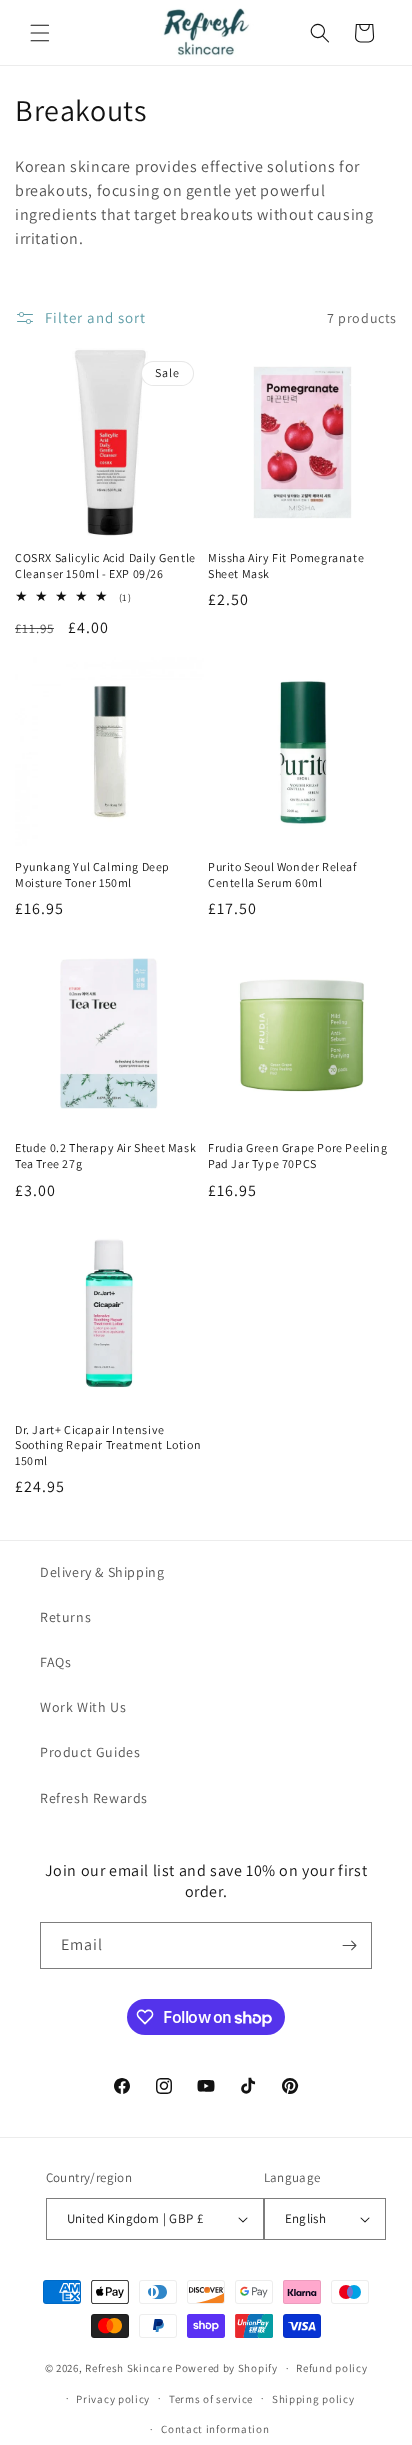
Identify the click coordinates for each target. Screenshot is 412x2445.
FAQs (55, 1662)
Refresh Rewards (94, 1798)
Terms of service (211, 2399)
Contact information (215, 2429)
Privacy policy (113, 2399)
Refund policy (331, 2368)
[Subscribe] (349, 1945)
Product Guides (90, 1752)
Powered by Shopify (226, 2368)
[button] (40, 33)
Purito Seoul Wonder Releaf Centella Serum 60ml (282, 874)
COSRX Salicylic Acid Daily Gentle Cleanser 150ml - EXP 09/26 (105, 565)
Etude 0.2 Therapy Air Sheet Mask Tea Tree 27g (105, 1155)
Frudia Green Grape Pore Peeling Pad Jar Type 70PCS (298, 1155)
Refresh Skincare (128, 2368)
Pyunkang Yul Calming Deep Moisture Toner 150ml (92, 874)
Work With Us (83, 1707)
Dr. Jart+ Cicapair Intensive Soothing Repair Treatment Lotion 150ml (108, 1445)
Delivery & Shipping (102, 1572)
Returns (65, 1617)
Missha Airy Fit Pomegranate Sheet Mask (286, 565)
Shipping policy (313, 2399)
